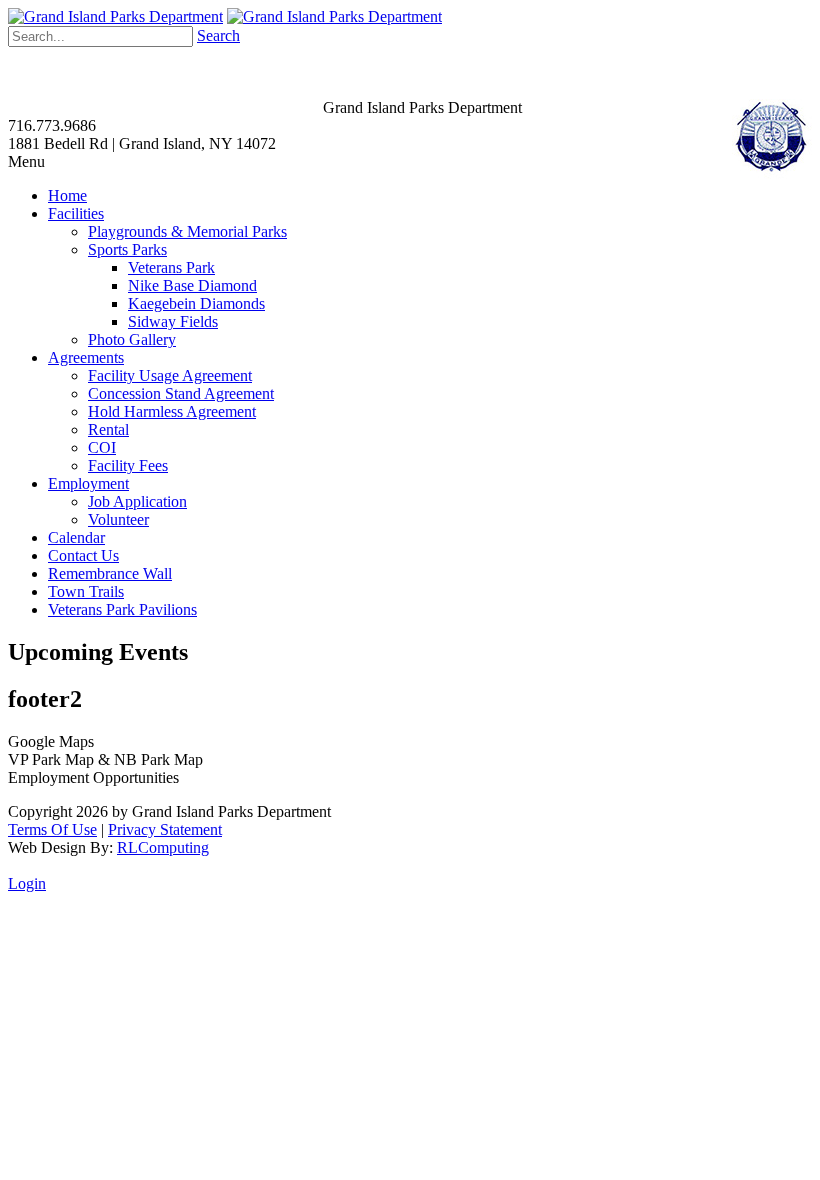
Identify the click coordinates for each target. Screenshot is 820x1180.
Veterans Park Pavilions (122, 609)
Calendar (76, 537)
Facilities (76, 213)
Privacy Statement (165, 829)
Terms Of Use (52, 829)
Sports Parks (127, 249)
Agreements (86, 357)
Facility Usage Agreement (170, 375)
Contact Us (83, 555)
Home (67, 195)
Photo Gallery (132, 339)
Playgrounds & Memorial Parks (187, 231)
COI (102, 447)
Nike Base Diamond (192, 285)
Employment (88, 483)
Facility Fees (128, 465)
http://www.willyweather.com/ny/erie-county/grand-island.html (313, 92)
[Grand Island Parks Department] (115, 16)
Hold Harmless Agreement (172, 411)
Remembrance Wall (110, 573)
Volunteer (118, 519)
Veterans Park (171, 267)
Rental (108, 429)
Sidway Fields (173, 321)
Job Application (137, 501)
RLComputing (163, 847)
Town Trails (86, 591)
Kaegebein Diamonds (196, 303)
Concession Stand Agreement (181, 393)
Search (218, 35)
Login (27, 883)
